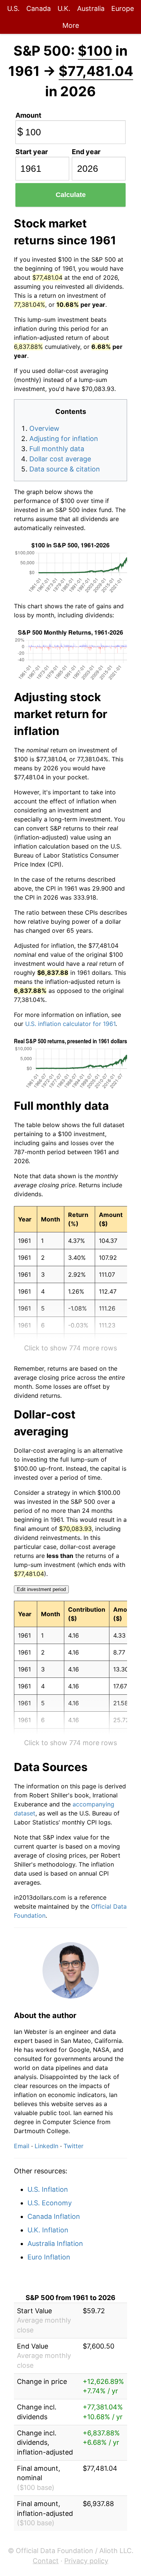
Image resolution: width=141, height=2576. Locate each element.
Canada (39, 8)
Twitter (74, 2146)
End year (86, 152)
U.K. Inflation (48, 2230)
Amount (28, 115)
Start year (32, 152)
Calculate (71, 195)
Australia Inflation (55, 2243)
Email (22, 2146)
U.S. (13, 8)
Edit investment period (41, 1589)
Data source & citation (65, 469)
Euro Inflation (49, 2257)
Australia (91, 8)
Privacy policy (86, 2561)
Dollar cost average (60, 459)
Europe (123, 8)
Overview (44, 428)
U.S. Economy (50, 2203)
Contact (46, 2561)
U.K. (64, 8)
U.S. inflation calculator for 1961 (70, 1024)
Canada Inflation (54, 2216)
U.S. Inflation (48, 2189)
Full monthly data (57, 449)
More (71, 25)
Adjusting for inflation (64, 439)
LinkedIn (46, 2146)
